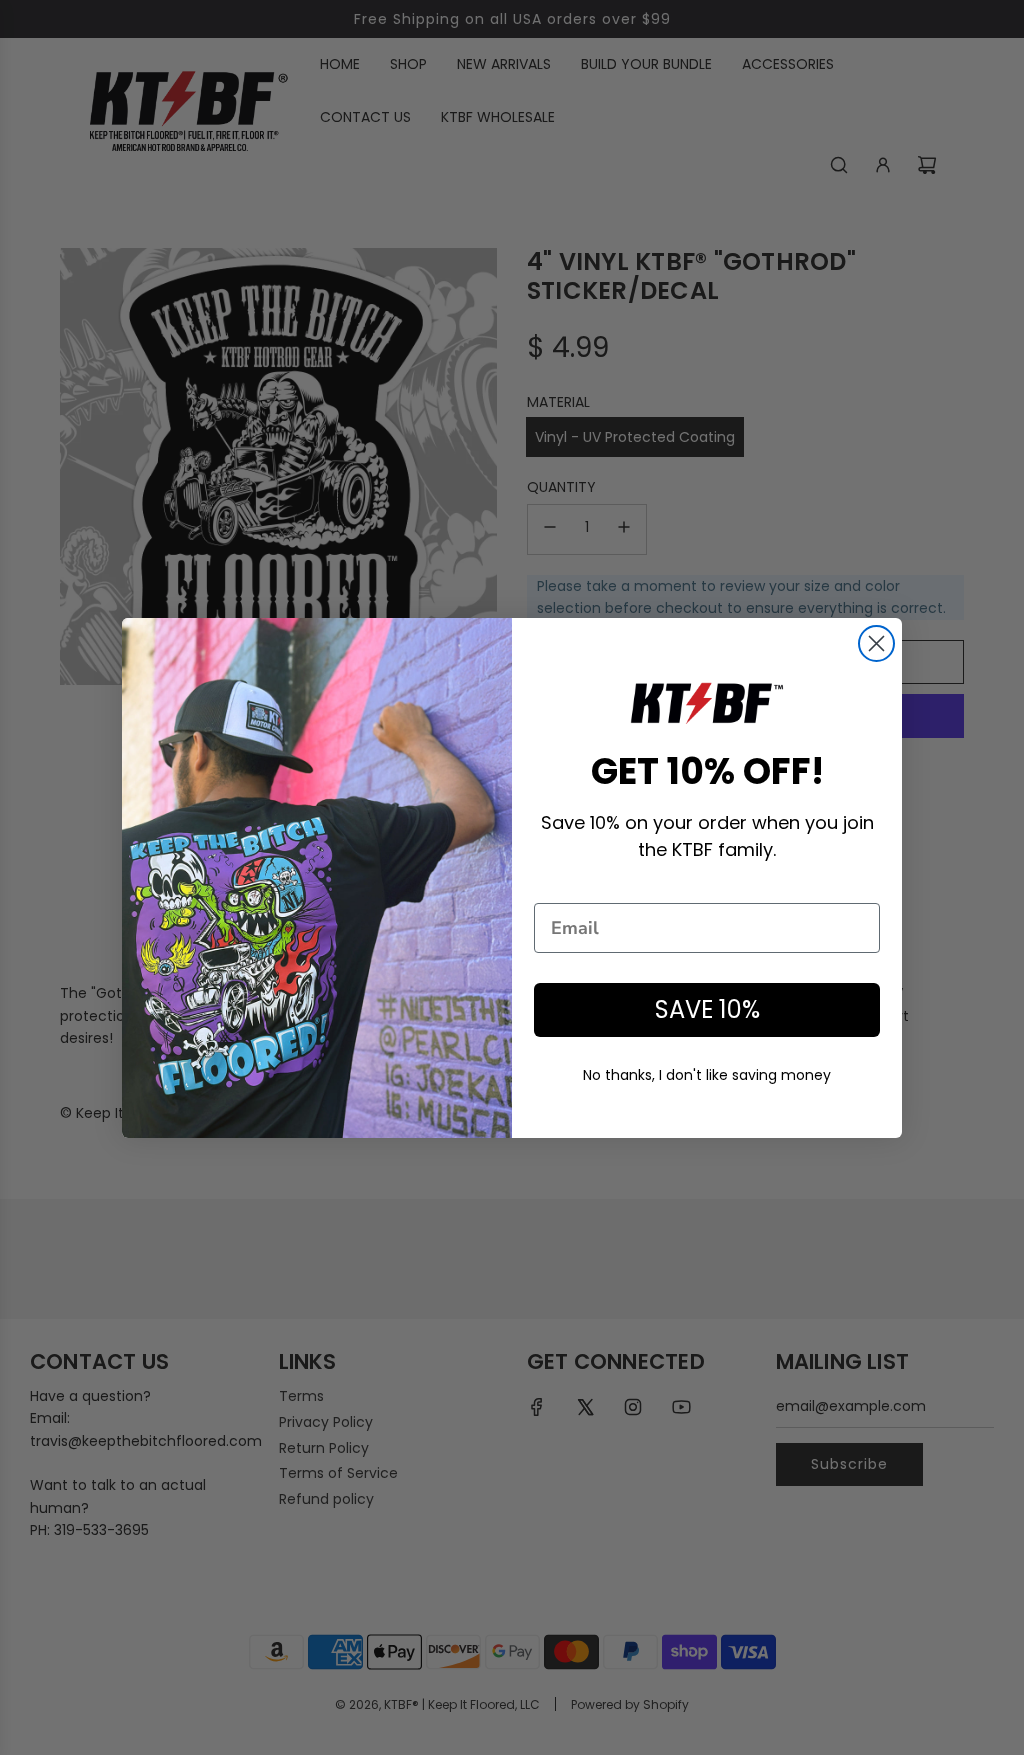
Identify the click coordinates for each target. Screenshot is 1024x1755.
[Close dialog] (876, 643)
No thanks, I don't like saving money (707, 1075)
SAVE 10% (707, 1009)
